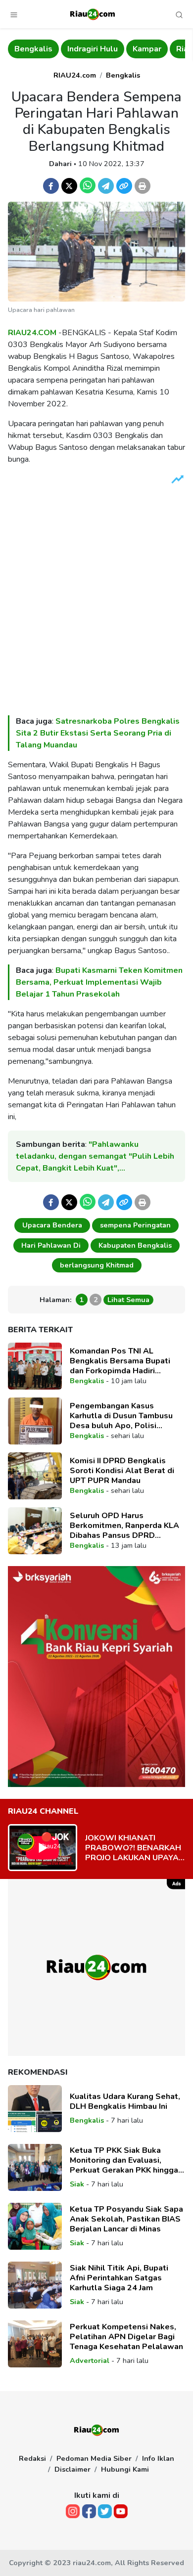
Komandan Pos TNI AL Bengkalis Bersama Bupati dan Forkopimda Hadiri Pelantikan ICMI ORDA (120, 1361)
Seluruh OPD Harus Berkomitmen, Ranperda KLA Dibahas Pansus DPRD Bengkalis (124, 1526)
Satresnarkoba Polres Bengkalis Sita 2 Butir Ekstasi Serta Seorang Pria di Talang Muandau (98, 733)
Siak (77, 2184)
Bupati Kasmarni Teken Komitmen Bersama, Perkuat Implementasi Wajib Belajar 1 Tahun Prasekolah (99, 982)
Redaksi (32, 2458)
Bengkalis (123, 75)
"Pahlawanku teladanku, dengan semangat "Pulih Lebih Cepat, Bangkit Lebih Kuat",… (95, 1156)
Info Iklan (158, 2458)
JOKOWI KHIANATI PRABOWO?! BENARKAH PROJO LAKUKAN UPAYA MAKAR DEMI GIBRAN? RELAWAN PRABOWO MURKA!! (133, 1848)
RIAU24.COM (32, 333)
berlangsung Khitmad (97, 1265)
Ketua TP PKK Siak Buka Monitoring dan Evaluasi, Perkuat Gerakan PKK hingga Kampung (124, 2160)
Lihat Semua (128, 1300)
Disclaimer (72, 2469)
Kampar (95, 49)
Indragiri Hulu (40, 49)
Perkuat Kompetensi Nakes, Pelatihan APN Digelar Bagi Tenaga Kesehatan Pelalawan (126, 2337)
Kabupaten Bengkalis (135, 1245)
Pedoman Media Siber (94, 2458)
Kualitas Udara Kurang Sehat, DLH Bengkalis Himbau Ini (125, 2101)
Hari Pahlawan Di (51, 1245)
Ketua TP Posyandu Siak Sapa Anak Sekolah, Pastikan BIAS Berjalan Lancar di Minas (126, 2219)
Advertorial (90, 2360)
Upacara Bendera (52, 1225)
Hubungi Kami (125, 2469)
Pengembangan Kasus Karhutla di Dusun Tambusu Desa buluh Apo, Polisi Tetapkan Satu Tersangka (121, 1416)
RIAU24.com (75, 75)
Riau (132, 49)
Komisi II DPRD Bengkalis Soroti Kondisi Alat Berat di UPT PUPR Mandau (122, 1471)
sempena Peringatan (135, 1225)
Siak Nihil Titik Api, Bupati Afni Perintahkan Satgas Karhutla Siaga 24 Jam (119, 2278)
